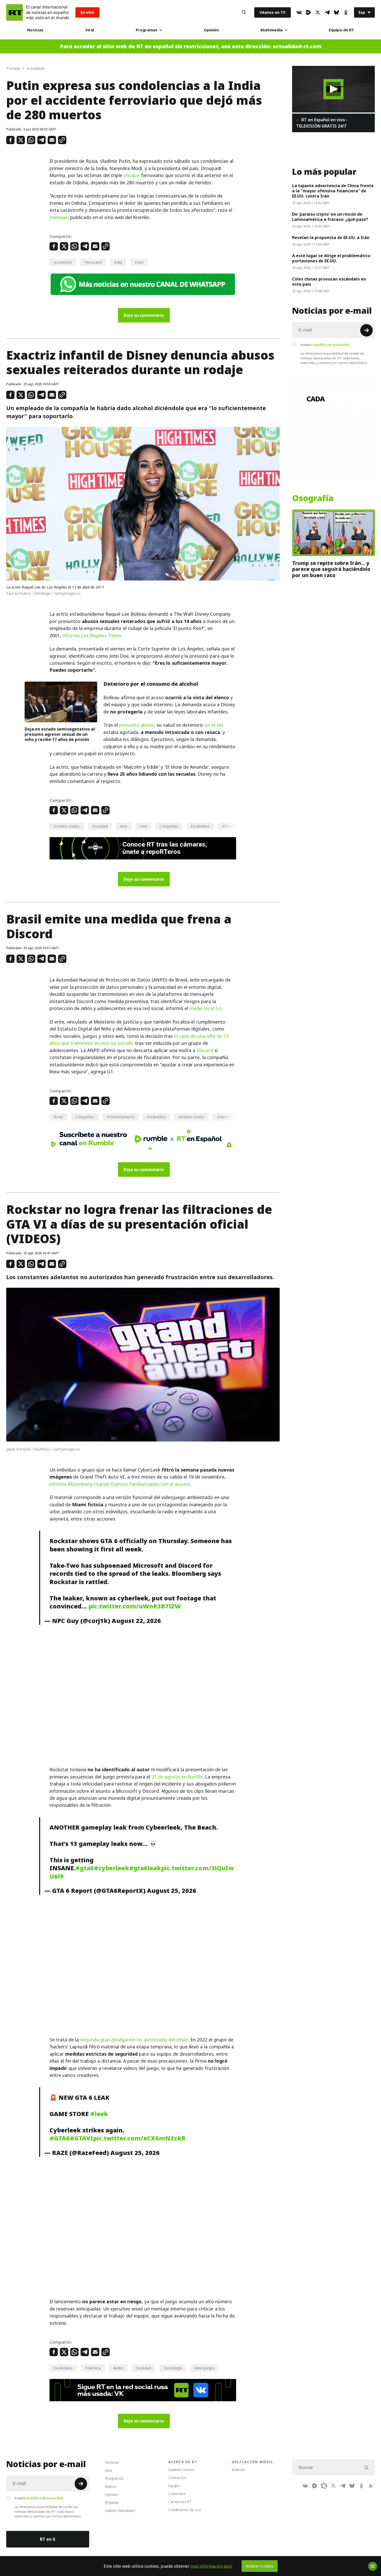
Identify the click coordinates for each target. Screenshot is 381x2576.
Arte (124, 826)
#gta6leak (145, 1868)
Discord (205, 1050)
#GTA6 (60, 2138)
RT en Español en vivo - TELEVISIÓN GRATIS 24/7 (322, 123)
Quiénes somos (181, 2470)
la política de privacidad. (331, 345)
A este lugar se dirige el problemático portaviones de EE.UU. (331, 258)
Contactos (177, 2478)
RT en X (48, 2539)
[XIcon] (318, 12)
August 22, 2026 (136, 1621)
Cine (143, 826)
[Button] (244, 12)
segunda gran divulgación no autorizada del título (134, 2040)
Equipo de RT (341, 30)
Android (238, 2470)
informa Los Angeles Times (92, 636)
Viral (90, 30)
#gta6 (85, 1868)
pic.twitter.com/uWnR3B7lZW (135, 1606)
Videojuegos (205, 2368)
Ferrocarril (93, 262)
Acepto (325, 345)
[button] (333, 89)
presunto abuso (137, 725)
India (118, 262)
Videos (111, 2486)
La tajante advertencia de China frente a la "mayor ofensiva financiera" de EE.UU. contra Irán (333, 191)
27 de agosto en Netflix (177, 1777)
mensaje (59, 217)
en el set (214, 725)
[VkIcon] (299, 12)
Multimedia (271, 30)
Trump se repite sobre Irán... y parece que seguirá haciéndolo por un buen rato (331, 569)
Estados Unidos (67, 826)
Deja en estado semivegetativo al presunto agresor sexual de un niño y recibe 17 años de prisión (60, 734)
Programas (147, 30)
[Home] (15, 12)
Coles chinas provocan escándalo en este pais (329, 282)
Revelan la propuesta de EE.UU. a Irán (331, 237)
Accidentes (63, 262)
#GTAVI (81, 2138)
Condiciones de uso (185, 2510)
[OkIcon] (346, 12)
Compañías (169, 826)
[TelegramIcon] (327, 12)
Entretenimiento (121, 1117)
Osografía (313, 498)
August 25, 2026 (172, 1891)
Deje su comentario (144, 315)
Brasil (58, 1117)
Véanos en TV (273, 12)
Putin (139, 262)
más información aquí (211, 2566)
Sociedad (100, 826)
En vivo (87, 12)
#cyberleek (111, 1868)
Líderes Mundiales (120, 2511)
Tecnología (173, 2368)
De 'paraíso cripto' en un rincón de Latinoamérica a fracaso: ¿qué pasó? (330, 217)
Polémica (93, 2368)
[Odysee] (324, 2486)
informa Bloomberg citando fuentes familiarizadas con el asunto (120, 1484)
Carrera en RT (180, 2502)
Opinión (211, 30)
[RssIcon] (371, 2486)
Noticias (35, 30)
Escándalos (200, 826)
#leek (99, 2114)
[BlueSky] (336, 12)
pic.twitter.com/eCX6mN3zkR (139, 2138)
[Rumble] (308, 12)
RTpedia (112, 2502)
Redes (118, 2368)
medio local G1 (205, 1008)
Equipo (174, 2486)
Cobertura (177, 2494)
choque (132, 175)
